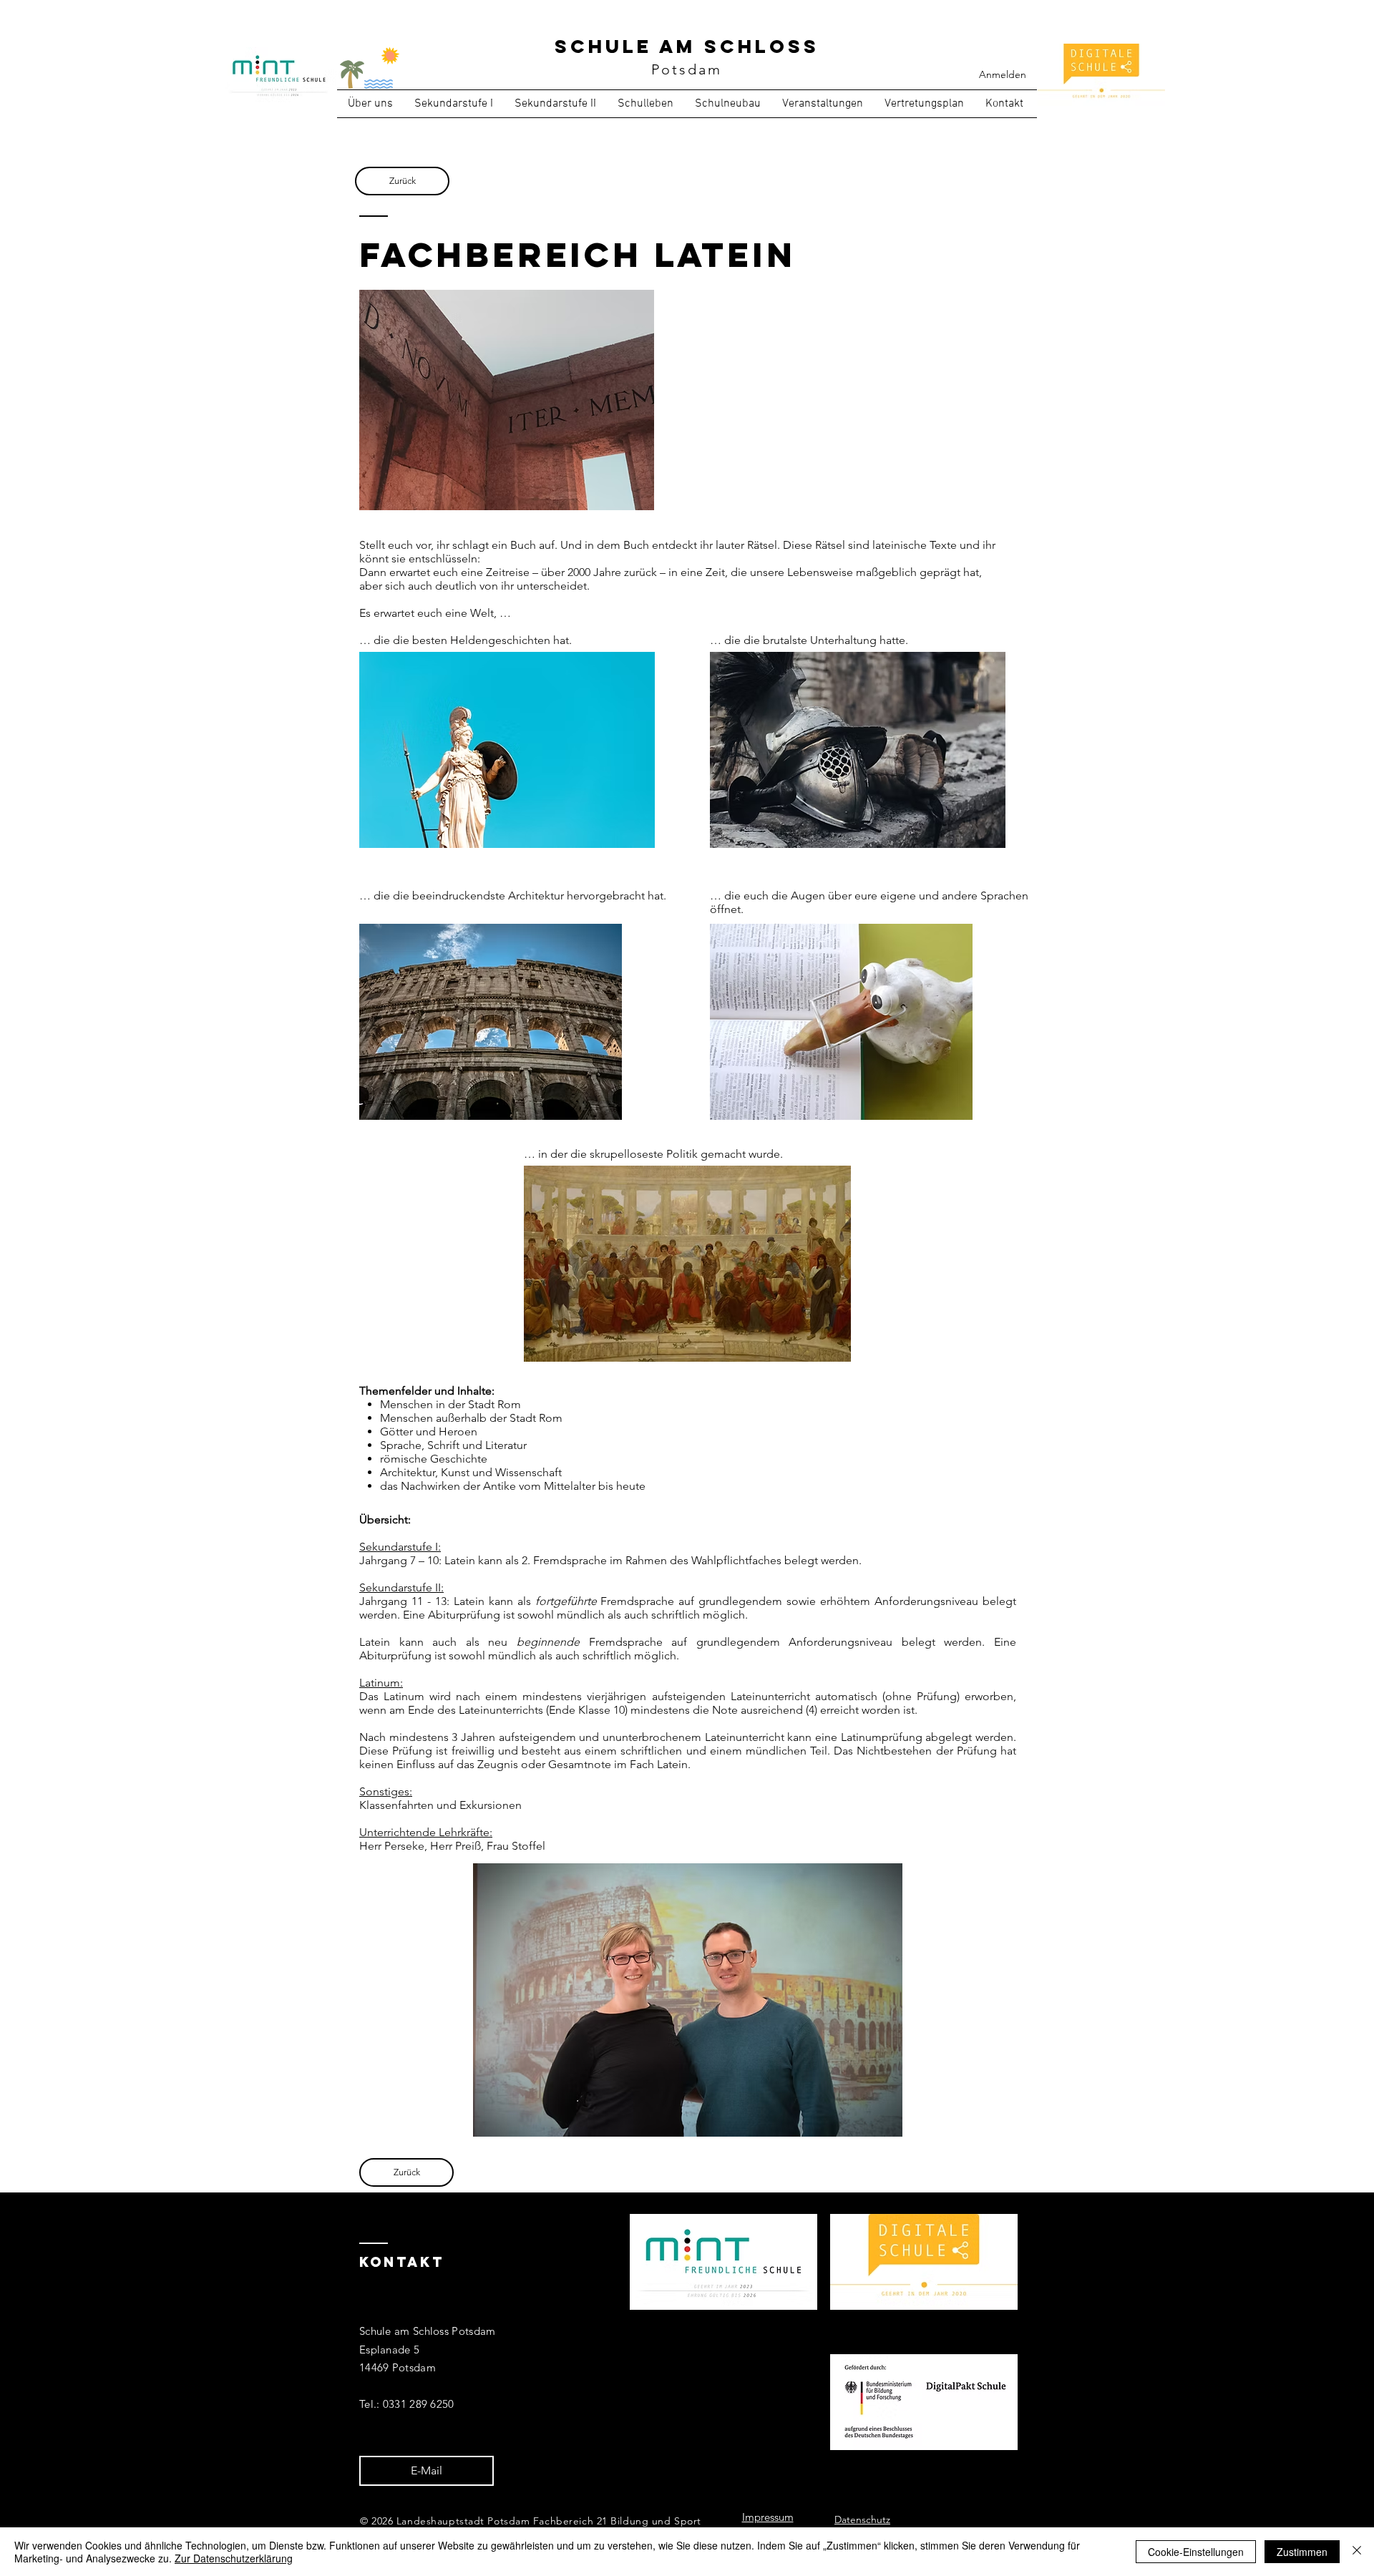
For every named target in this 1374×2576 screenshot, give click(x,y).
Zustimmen (1302, 2552)
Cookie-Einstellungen (1196, 2552)
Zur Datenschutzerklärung (234, 2558)
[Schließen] (1357, 2552)
